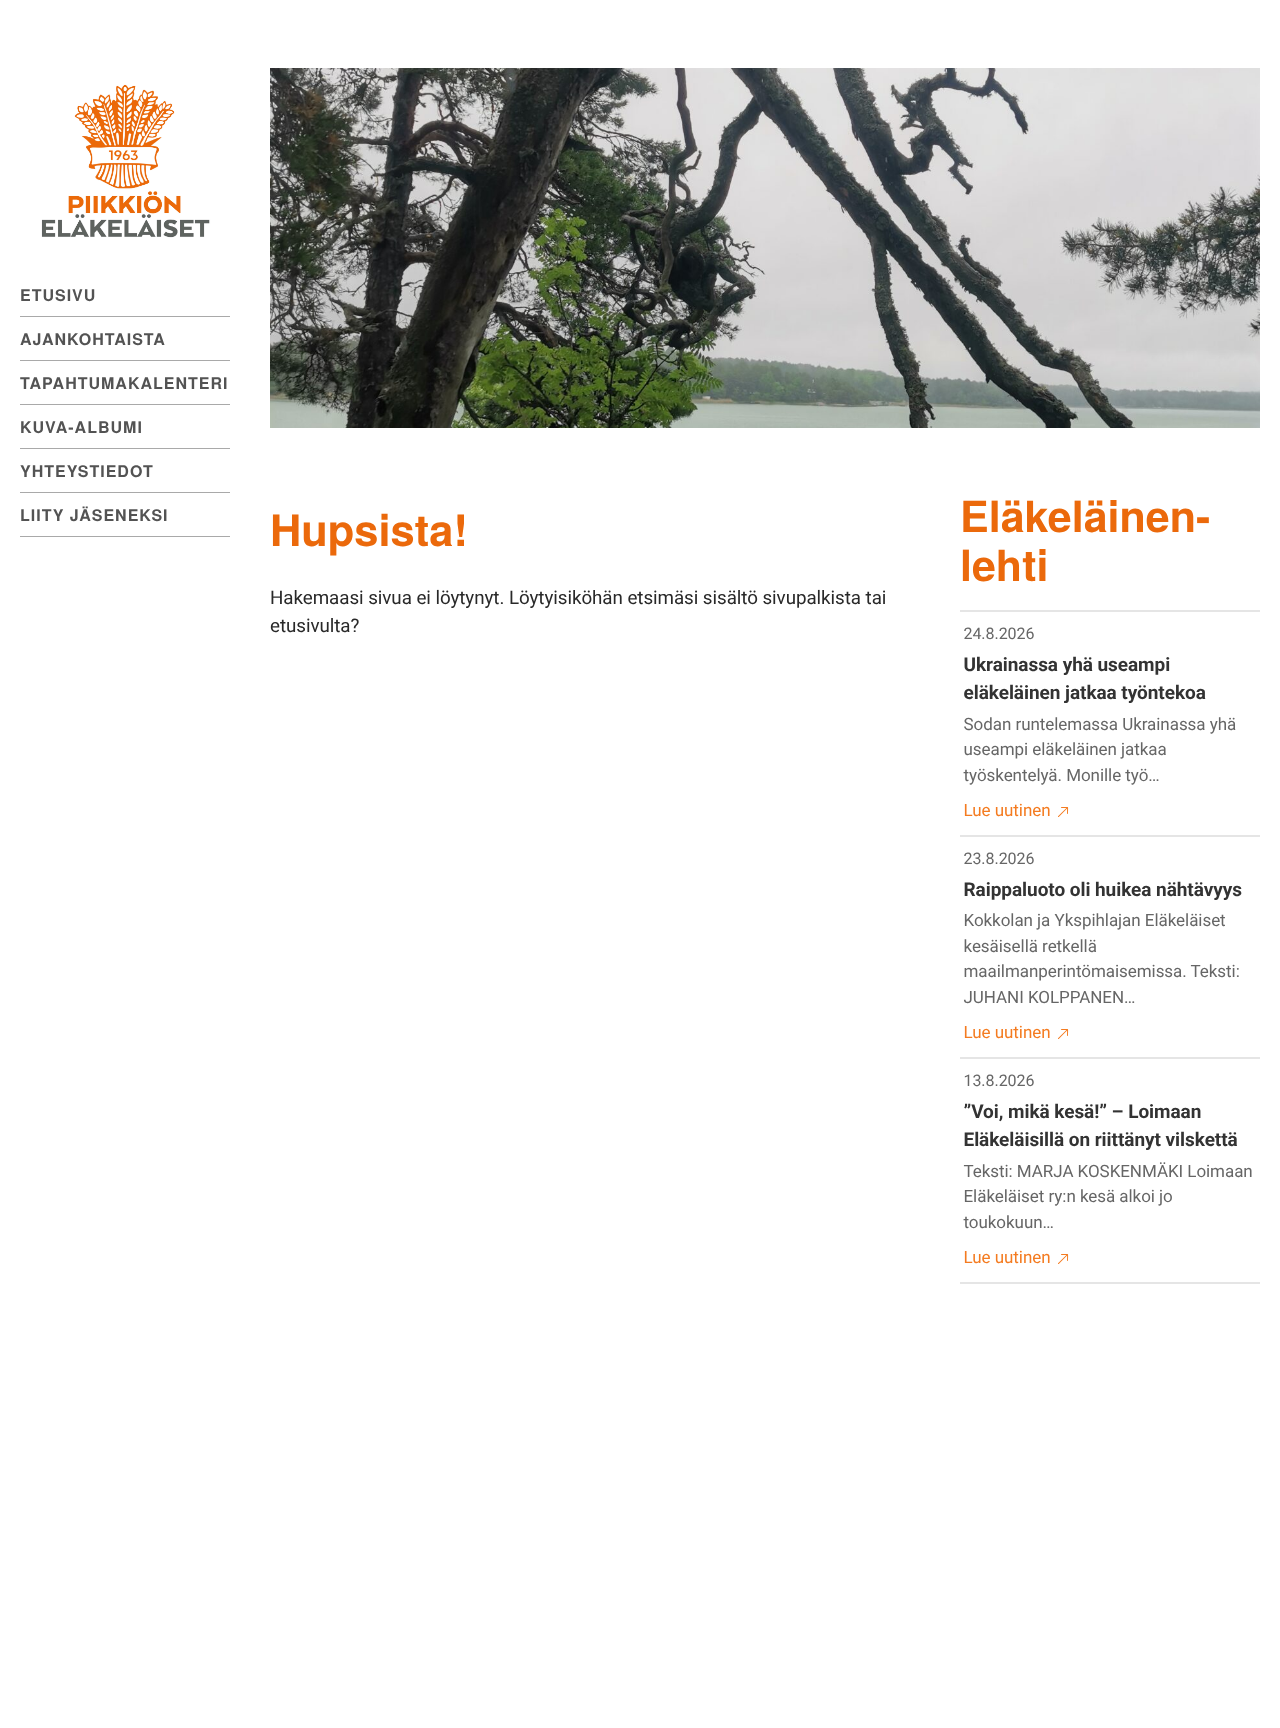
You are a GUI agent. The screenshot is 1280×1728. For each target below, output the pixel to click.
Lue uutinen (1007, 811)
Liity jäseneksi (94, 514)
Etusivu (58, 294)
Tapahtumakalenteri (124, 382)
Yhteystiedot (87, 470)
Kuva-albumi (81, 426)
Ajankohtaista (93, 338)
